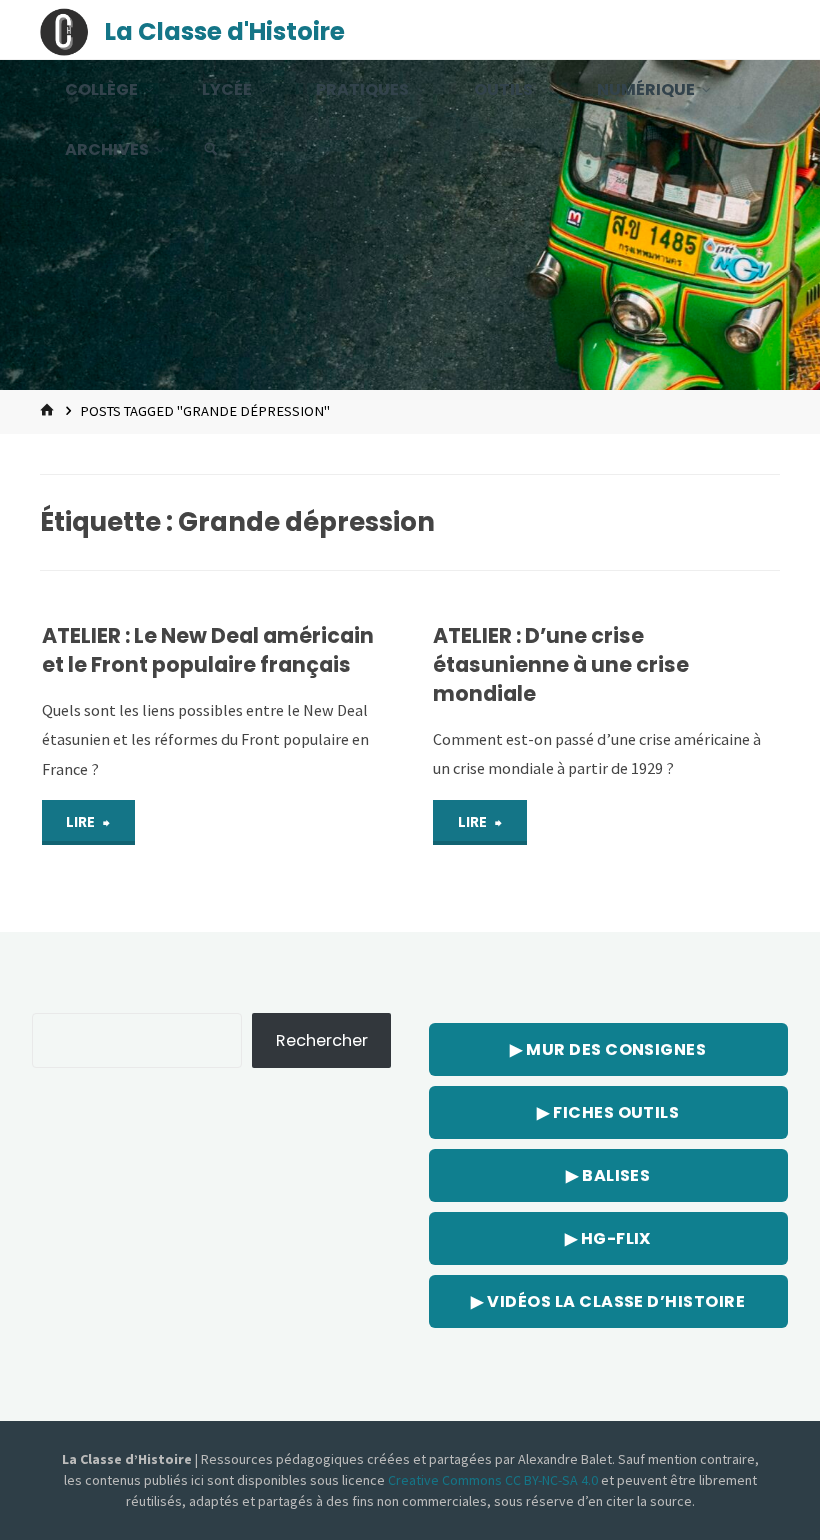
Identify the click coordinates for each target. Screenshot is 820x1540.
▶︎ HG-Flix (608, 1238)
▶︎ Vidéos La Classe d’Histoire (608, 1301)
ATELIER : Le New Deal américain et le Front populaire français (208, 650)
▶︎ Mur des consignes (608, 1049)
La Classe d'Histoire (225, 31)
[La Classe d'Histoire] (64, 30)
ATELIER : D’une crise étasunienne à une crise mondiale (561, 664)
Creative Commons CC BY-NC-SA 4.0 (494, 1480)
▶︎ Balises (608, 1175)
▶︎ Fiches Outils (608, 1112)
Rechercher (322, 1040)
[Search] (211, 150)
